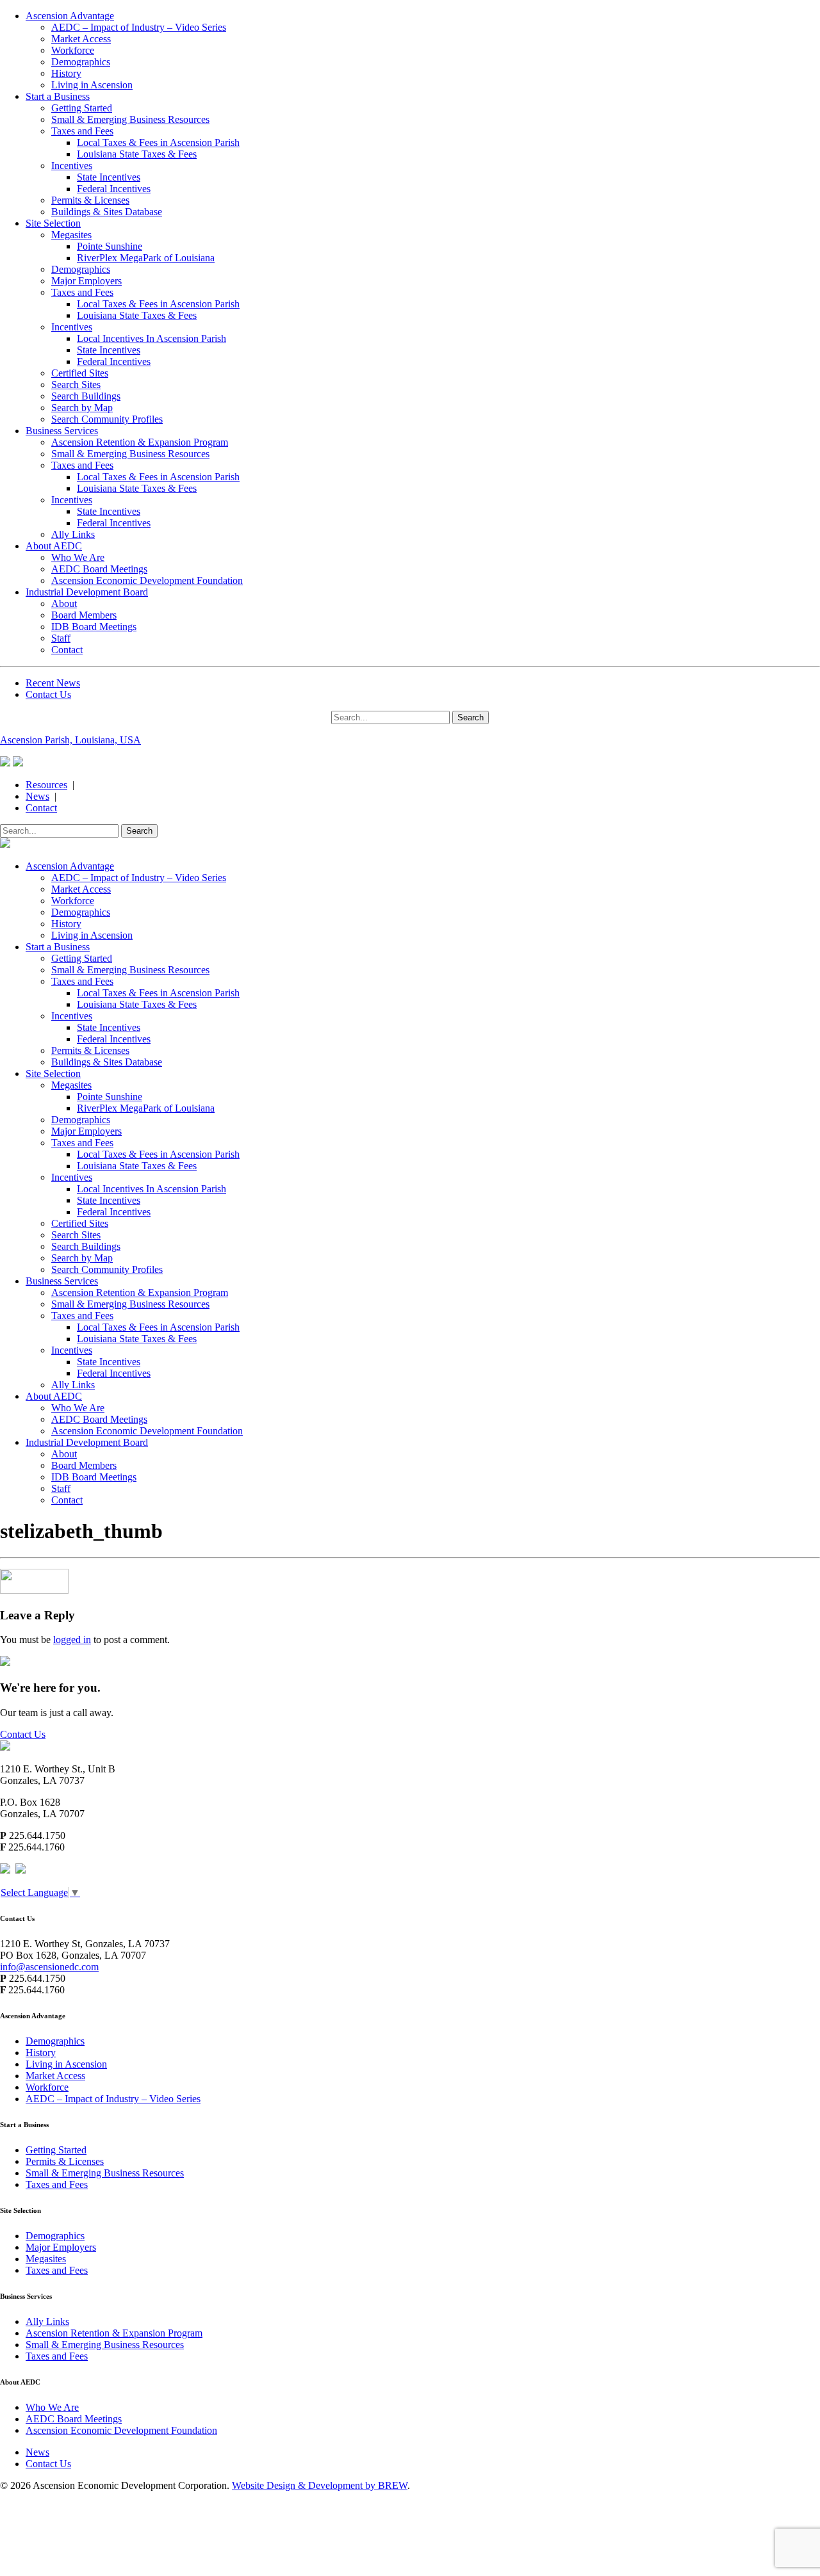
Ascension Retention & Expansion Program (140, 442)
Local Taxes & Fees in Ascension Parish (158, 142)
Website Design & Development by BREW (320, 2485)
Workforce (73, 50)
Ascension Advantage (70, 16)
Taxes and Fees (82, 131)
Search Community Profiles (107, 419)
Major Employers (86, 281)
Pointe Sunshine (110, 246)
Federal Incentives (114, 189)
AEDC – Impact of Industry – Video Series (139, 27)
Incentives (72, 166)
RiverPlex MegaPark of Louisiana (146, 258)
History (66, 73)
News (37, 796)
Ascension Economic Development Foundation (147, 580)
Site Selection (53, 223)
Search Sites (76, 385)
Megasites (71, 235)
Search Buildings (86, 396)
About (64, 603)
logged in (72, 1640)
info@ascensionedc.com (49, 1967)
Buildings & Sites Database (107, 212)
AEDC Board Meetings (99, 569)
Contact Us (48, 694)
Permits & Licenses (90, 200)
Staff (61, 638)
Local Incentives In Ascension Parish (152, 338)
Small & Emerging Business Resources (130, 119)
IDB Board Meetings (94, 627)
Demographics (81, 62)
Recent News (53, 683)
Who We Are (78, 557)
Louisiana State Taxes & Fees (137, 154)
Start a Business (58, 96)
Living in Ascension (92, 85)
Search (471, 717)
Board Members (84, 615)
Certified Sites (80, 373)
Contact (67, 650)
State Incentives (109, 177)
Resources (46, 785)
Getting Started (82, 108)
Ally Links (73, 534)
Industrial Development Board (87, 592)
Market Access (81, 39)
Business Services (62, 431)
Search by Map (82, 408)
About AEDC (54, 546)
